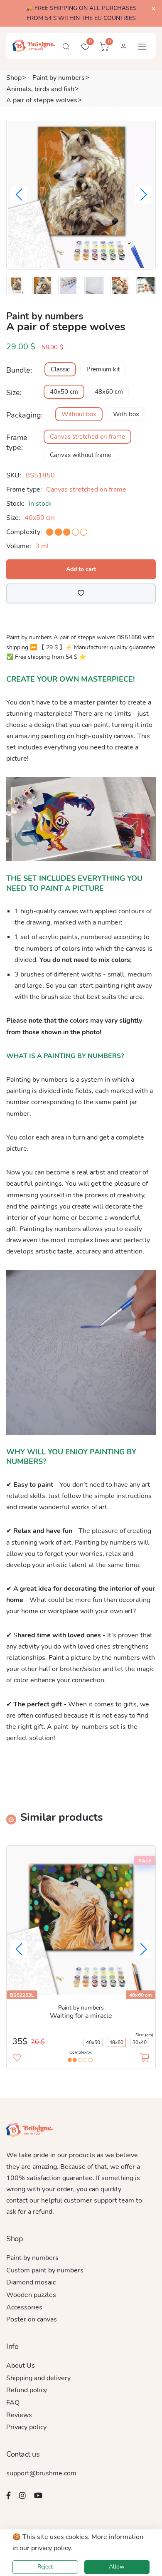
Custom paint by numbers (45, 2270)
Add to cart (81, 569)
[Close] (153, 9)
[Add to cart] (145, 2058)
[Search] (66, 47)
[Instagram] (22, 2495)
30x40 (140, 2042)
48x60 (116, 2042)
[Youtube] (38, 2495)
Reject (45, 2567)
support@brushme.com (41, 2473)
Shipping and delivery (38, 2378)
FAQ (13, 2403)
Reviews (19, 2415)
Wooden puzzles (31, 2295)
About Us (21, 2366)
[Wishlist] (81, 593)
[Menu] (142, 47)
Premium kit (103, 369)
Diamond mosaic (31, 2282)
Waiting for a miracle (81, 2016)
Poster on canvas (32, 2319)
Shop (14, 78)
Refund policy (27, 2390)
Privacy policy (26, 2427)
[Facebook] (9, 2495)
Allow (117, 2567)
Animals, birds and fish (40, 89)
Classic (60, 369)
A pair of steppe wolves (42, 100)
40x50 (93, 2042)
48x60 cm (109, 392)
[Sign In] (123, 47)
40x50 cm (64, 392)
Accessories (24, 2307)
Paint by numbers (59, 78)
